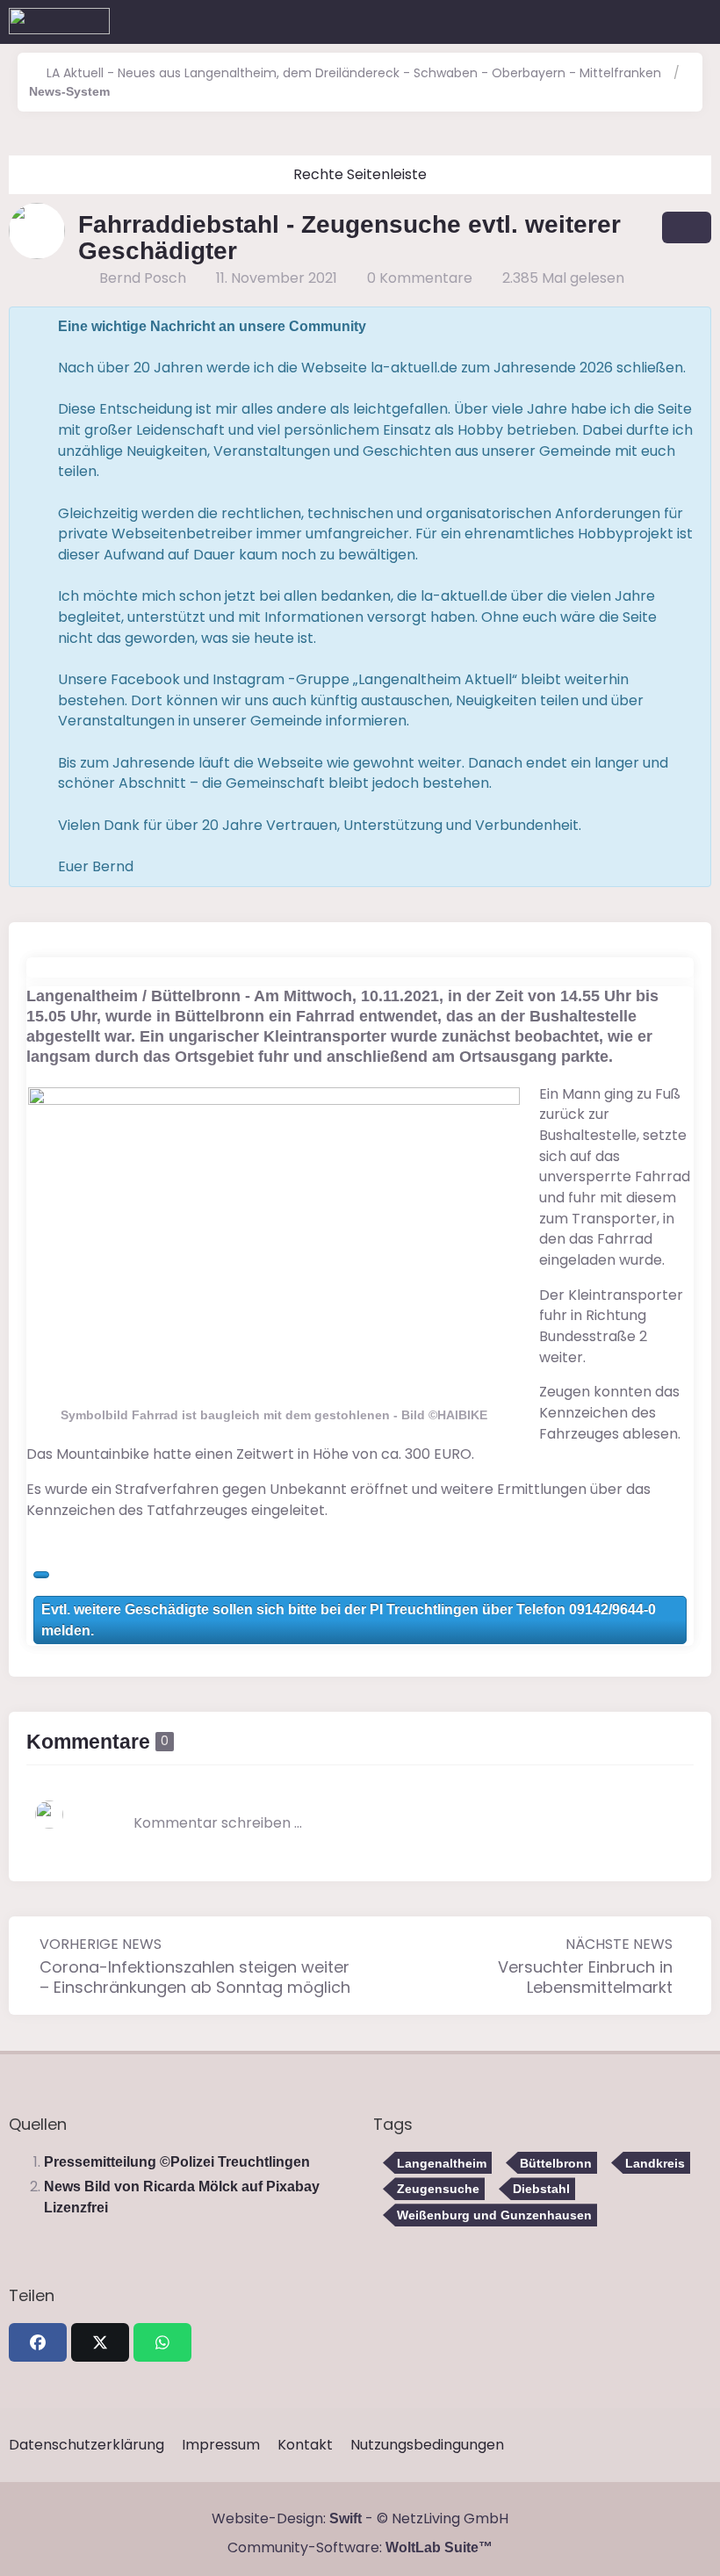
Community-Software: (360, 2547)
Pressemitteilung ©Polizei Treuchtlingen (177, 2162)
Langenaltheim (442, 2163)
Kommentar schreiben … (218, 1823)
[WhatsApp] (162, 2342)
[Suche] (609, 22)
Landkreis (655, 2163)
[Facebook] (38, 2342)
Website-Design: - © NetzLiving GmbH (360, 2518)
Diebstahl (541, 2189)
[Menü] (697, 22)
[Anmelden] (653, 22)
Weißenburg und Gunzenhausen (494, 2215)
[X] (100, 2342)
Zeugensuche (438, 2189)
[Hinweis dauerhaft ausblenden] (682, 327)
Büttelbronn (556, 2163)
